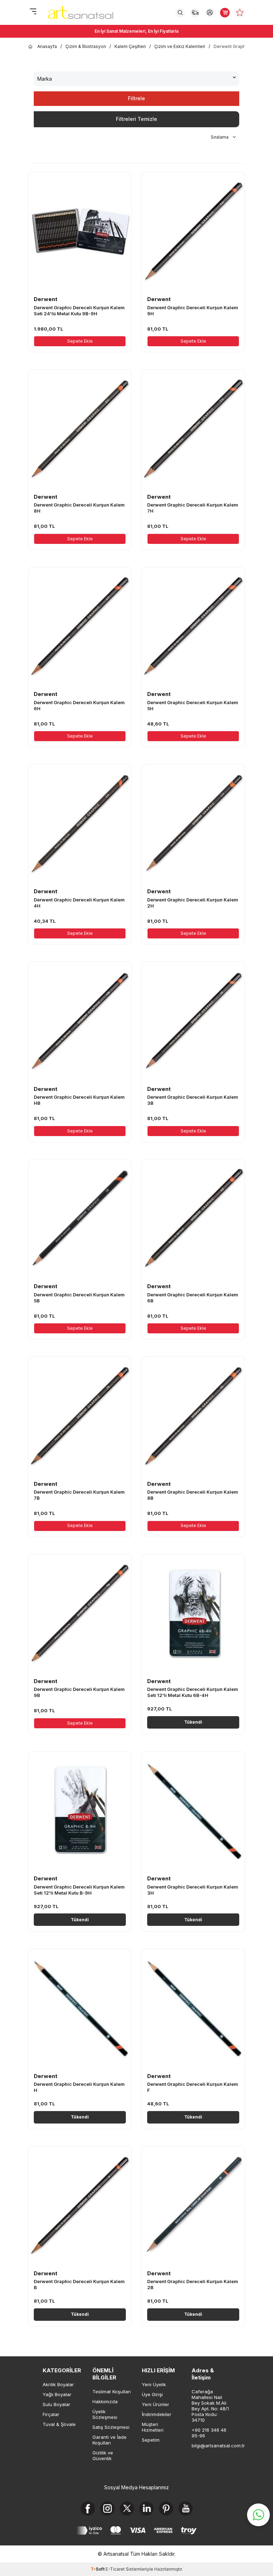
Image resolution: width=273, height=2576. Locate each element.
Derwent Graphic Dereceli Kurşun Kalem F (193, 2087)
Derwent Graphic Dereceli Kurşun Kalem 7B (79, 1495)
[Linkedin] (146, 2508)
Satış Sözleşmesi (111, 2427)
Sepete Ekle (80, 341)
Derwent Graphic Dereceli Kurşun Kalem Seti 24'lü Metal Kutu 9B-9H (79, 310)
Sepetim (151, 2440)
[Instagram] (107, 2508)
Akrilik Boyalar (58, 2384)
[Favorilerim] (240, 13)
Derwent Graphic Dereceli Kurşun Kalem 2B (193, 2284)
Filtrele (136, 98)
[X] (127, 2508)
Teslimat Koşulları (112, 2392)
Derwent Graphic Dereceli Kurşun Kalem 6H (79, 705)
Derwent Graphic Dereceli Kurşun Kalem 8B (193, 1495)
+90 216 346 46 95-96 (209, 2433)
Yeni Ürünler (156, 2404)
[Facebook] (88, 2508)
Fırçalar (51, 2414)
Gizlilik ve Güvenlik (103, 2455)
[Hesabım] (210, 13)
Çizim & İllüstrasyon (86, 46)
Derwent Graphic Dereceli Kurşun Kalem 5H (193, 705)
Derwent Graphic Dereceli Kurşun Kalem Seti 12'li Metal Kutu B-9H (79, 1890)
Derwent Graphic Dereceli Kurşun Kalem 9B (79, 1692)
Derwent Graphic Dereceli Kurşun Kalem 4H (79, 903)
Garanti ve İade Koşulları (109, 2440)
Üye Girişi (152, 2394)
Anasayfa (47, 46)
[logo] (81, 12)
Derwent (45, 299)
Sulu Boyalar (57, 2404)
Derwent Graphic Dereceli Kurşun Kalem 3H (193, 1890)
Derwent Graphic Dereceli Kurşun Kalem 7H (193, 508)
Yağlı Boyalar (57, 2394)
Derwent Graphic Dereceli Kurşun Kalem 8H (79, 508)
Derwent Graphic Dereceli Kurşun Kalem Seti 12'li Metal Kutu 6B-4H (193, 1692)
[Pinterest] (166, 2508)
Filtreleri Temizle (136, 119)
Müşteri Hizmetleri (153, 2427)
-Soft (98, 2569)
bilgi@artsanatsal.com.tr (211, 2446)
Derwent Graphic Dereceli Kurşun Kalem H (79, 2087)
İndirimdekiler (157, 2414)
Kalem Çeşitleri (130, 46)
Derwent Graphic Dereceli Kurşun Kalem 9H (193, 310)
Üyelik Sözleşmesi (105, 2414)
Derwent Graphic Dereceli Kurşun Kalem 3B (193, 1100)
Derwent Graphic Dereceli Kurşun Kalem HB (79, 1100)
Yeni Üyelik (154, 2384)
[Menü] (33, 12)
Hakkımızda (105, 2401)
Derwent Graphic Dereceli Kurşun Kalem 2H (193, 903)
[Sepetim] (225, 13)
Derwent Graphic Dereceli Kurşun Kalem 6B (193, 1298)
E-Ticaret (115, 2569)
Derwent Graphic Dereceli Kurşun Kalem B (79, 2284)
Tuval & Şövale (59, 2424)
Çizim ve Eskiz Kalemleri (180, 46)
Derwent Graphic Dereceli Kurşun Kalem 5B (79, 1298)
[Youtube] (186, 2508)
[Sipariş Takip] (195, 13)
